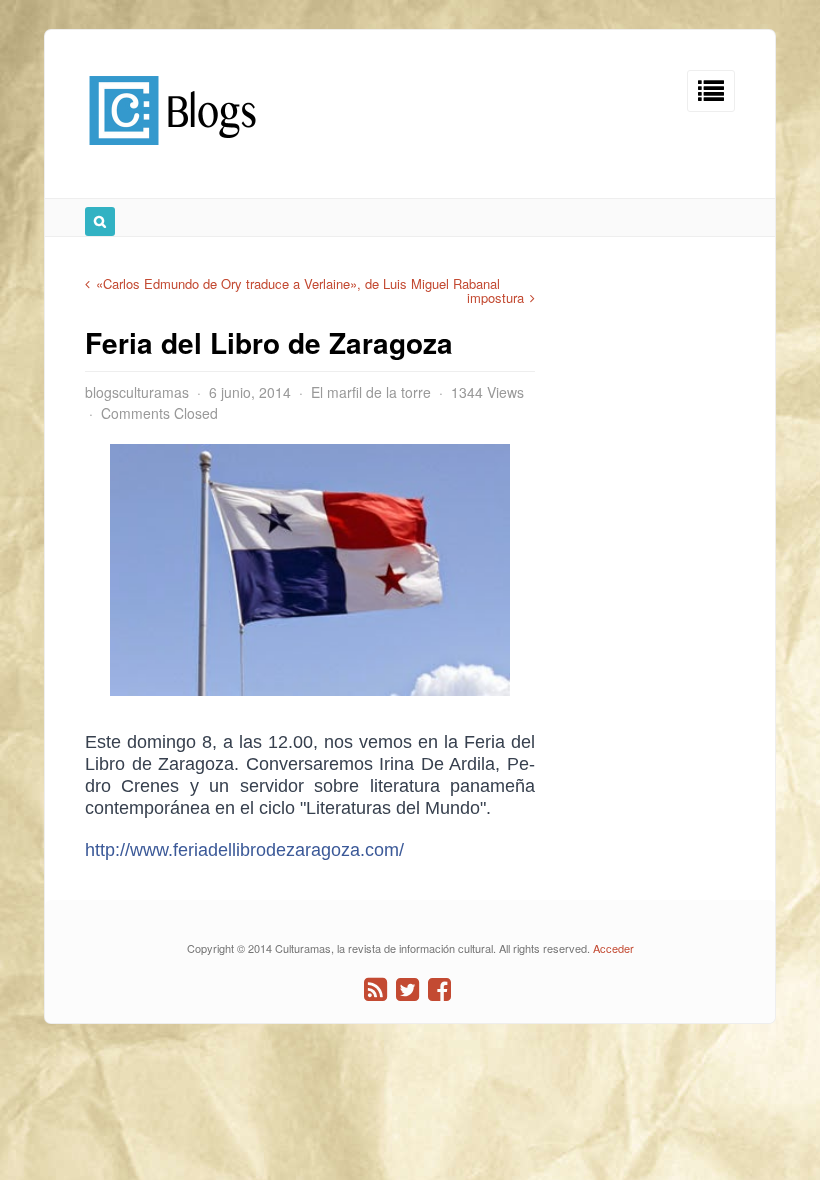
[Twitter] (407, 989)
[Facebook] (439, 989)
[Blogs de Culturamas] (172, 152)
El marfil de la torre (371, 392)
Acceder (613, 948)
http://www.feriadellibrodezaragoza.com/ (244, 850)
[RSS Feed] (375, 989)
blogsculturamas (137, 392)
